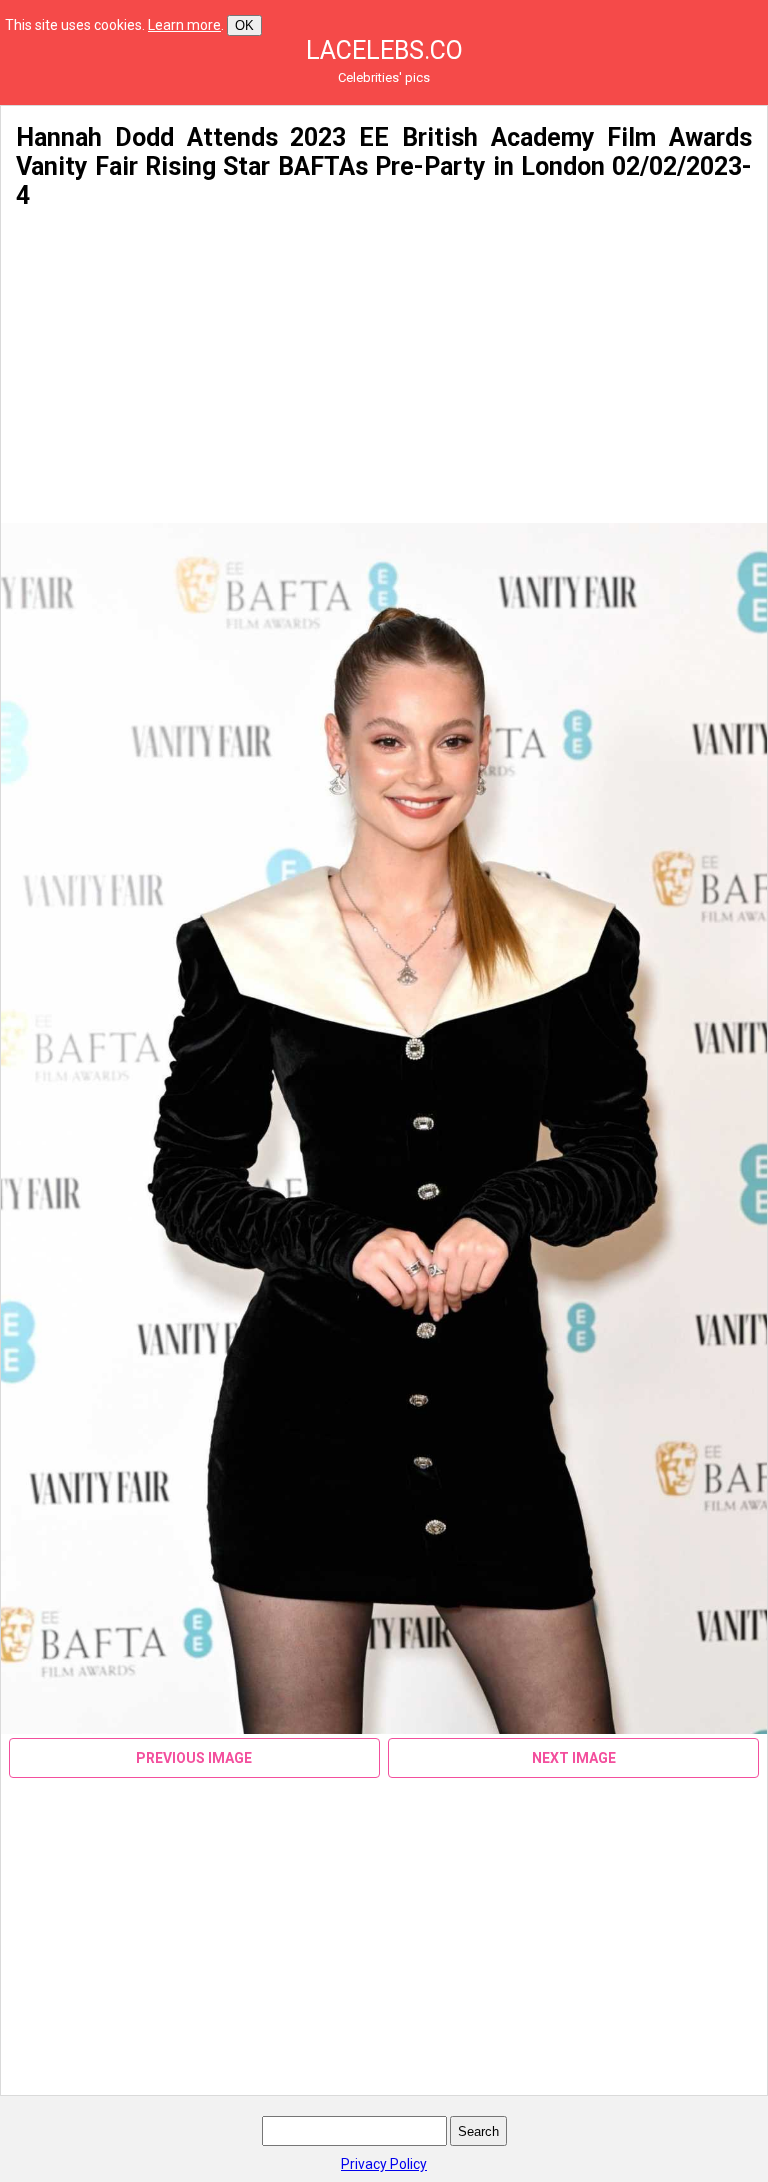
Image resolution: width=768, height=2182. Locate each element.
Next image (574, 1758)
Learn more (184, 25)
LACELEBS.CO (384, 50)
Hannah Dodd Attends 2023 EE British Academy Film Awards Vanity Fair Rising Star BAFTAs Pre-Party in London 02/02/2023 (384, 152)
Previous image (194, 1758)
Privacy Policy (384, 2164)
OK (244, 25)
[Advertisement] (384, 367)
